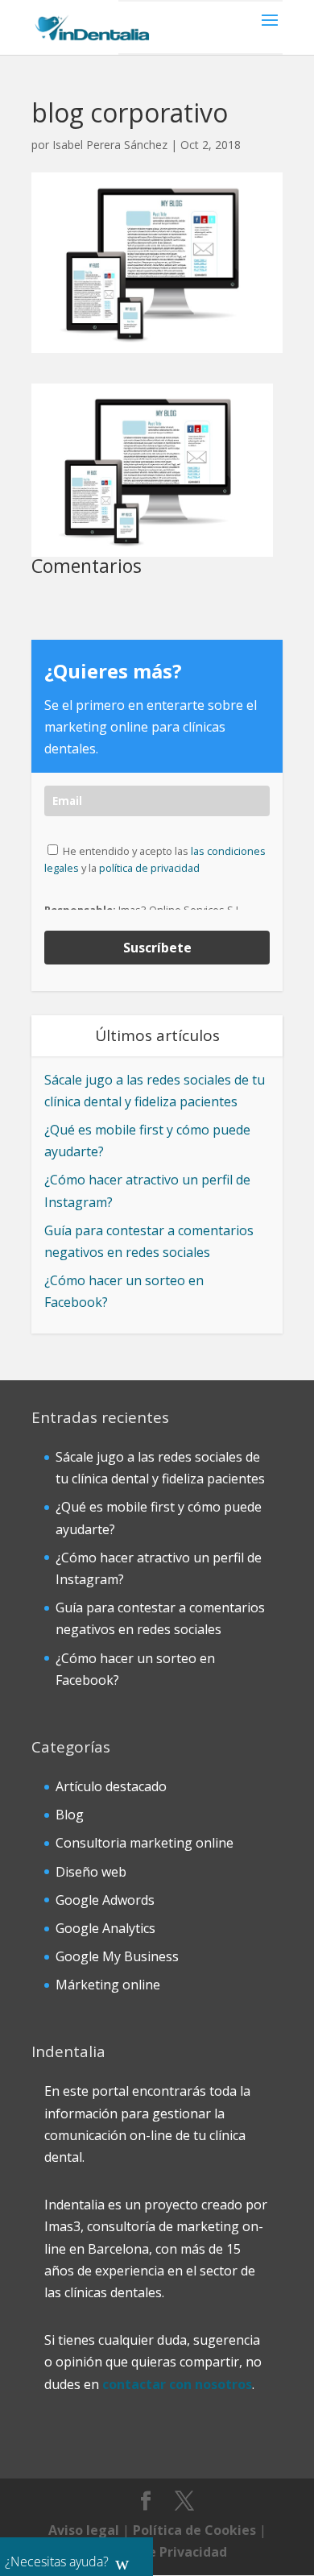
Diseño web (91, 1872)
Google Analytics (105, 1928)
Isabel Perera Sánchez (110, 145)
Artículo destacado (111, 1786)
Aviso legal (84, 2530)
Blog (70, 1815)
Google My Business (117, 1956)
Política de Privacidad (157, 2552)
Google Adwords (105, 1900)
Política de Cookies (194, 2530)
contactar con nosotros (177, 2384)
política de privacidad (149, 868)
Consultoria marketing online (145, 1843)
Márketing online (108, 1985)
